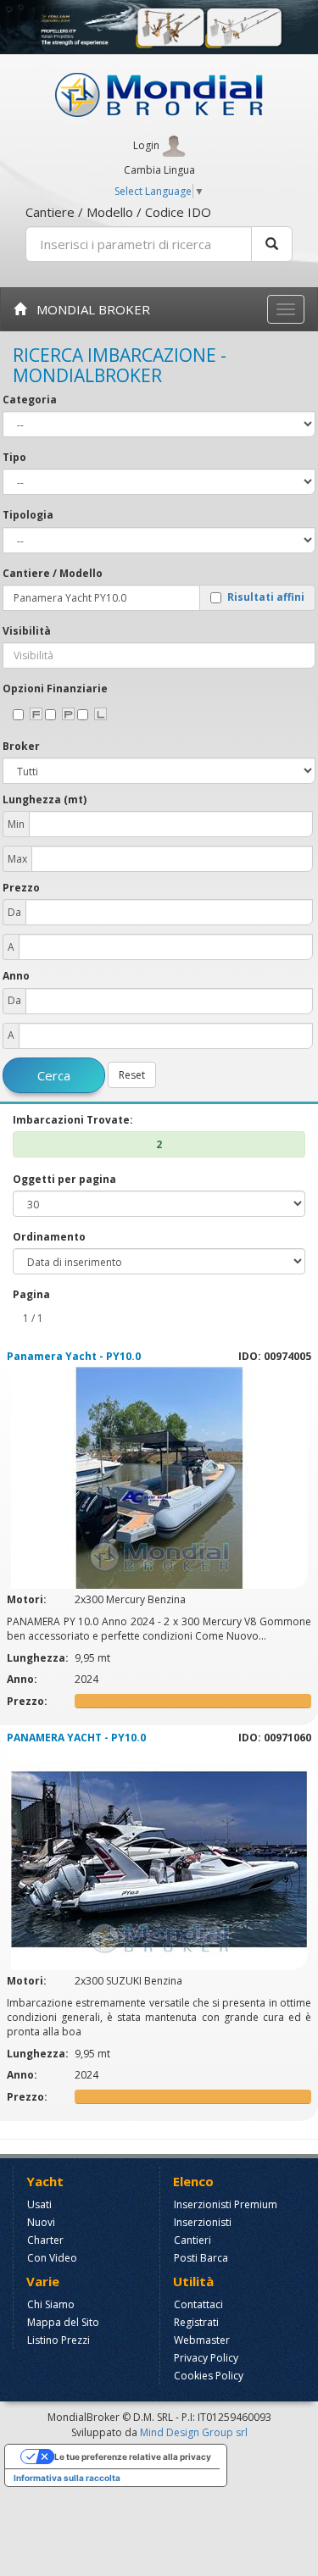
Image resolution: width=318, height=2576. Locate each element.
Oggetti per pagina (64, 1179)
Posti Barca (201, 2258)
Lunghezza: (39, 1658)
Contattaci (198, 2304)
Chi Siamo (51, 2304)
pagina (31, 1294)
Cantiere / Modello (53, 573)
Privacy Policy (206, 2358)
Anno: (23, 1679)
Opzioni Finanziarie (55, 688)
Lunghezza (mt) (45, 799)
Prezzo (21, 888)
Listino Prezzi (59, 2340)
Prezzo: (28, 1701)
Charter (45, 2240)
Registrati (196, 2322)
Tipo (14, 457)
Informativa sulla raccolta (67, 2478)
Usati (39, 2204)
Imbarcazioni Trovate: (73, 1120)
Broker (21, 746)
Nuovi (41, 2222)
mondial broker (88, 309)
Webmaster (202, 2340)
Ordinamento (49, 1237)
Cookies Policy (209, 2376)
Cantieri (192, 2240)
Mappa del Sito (63, 2322)
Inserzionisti (203, 2222)
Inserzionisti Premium (226, 2204)
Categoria (30, 400)
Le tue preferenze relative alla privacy (133, 2457)
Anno (16, 976)
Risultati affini (266, 598)
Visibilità (27, 631)
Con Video (52, 2258)
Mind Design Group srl (194, 2432)
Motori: (28, 1599)
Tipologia (28, 515)
